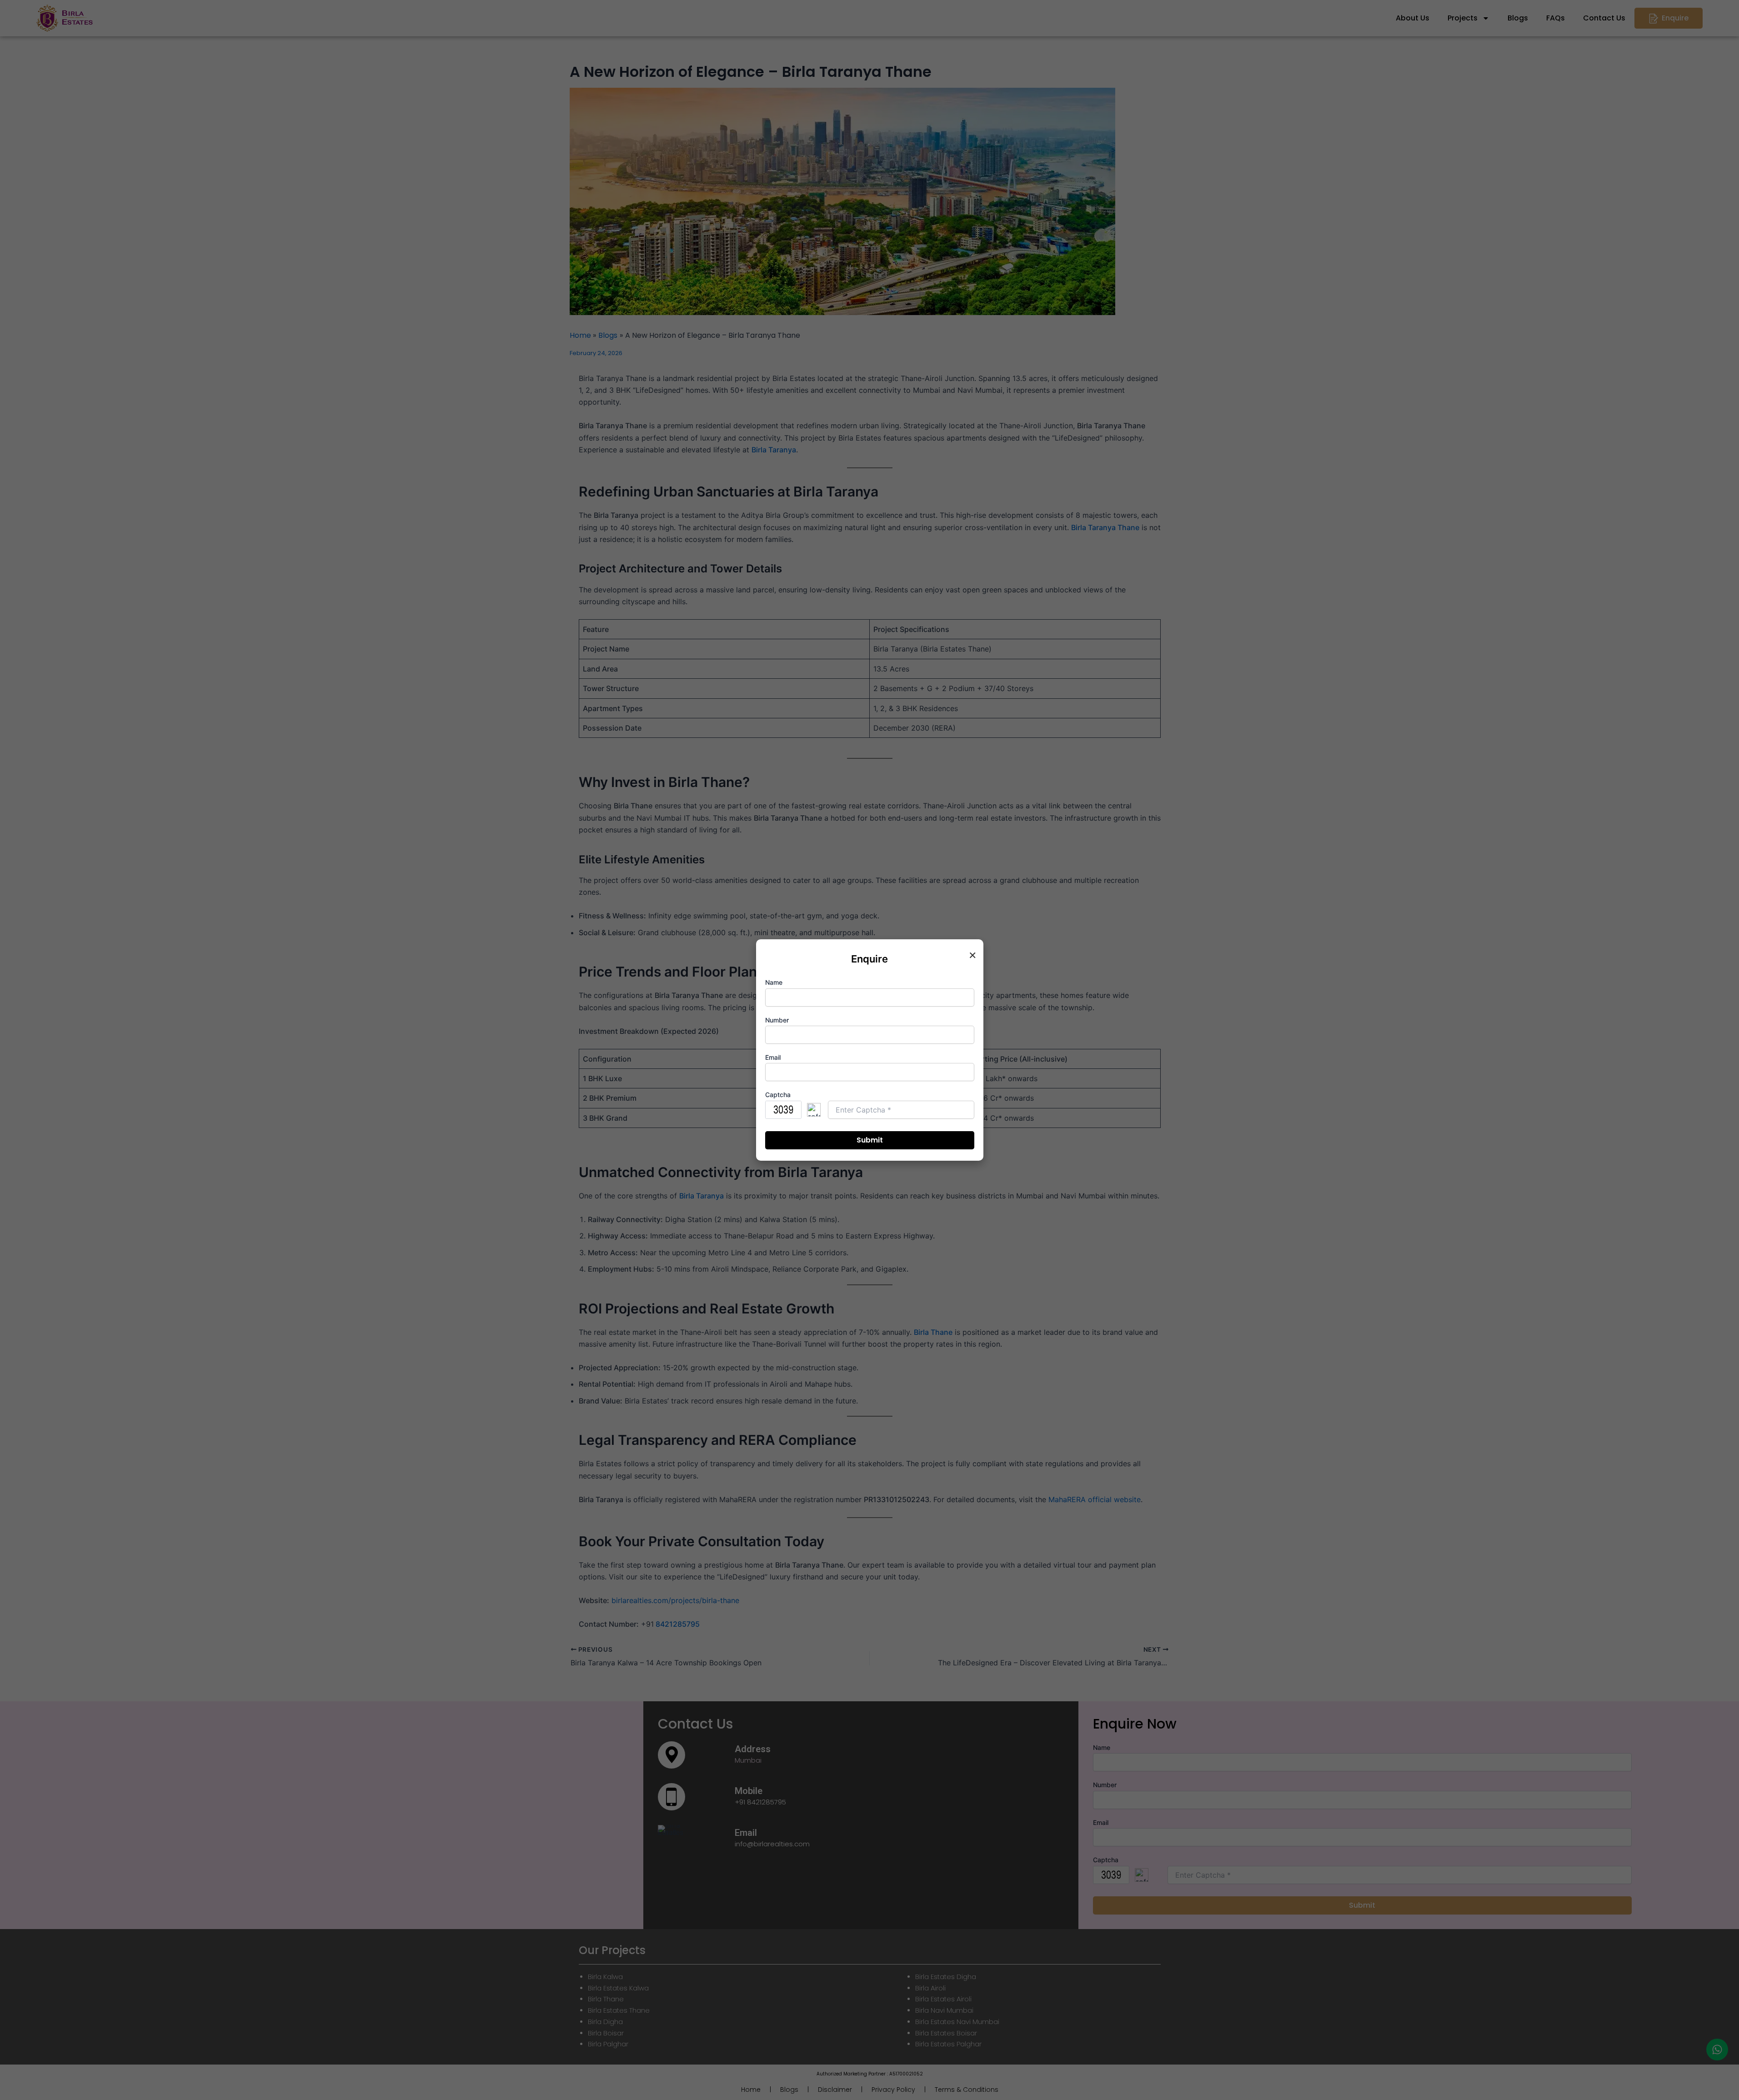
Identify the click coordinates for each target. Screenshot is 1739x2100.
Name (774, 982)
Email (773, 1057)
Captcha (778, 1095)
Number (777, 1020)
